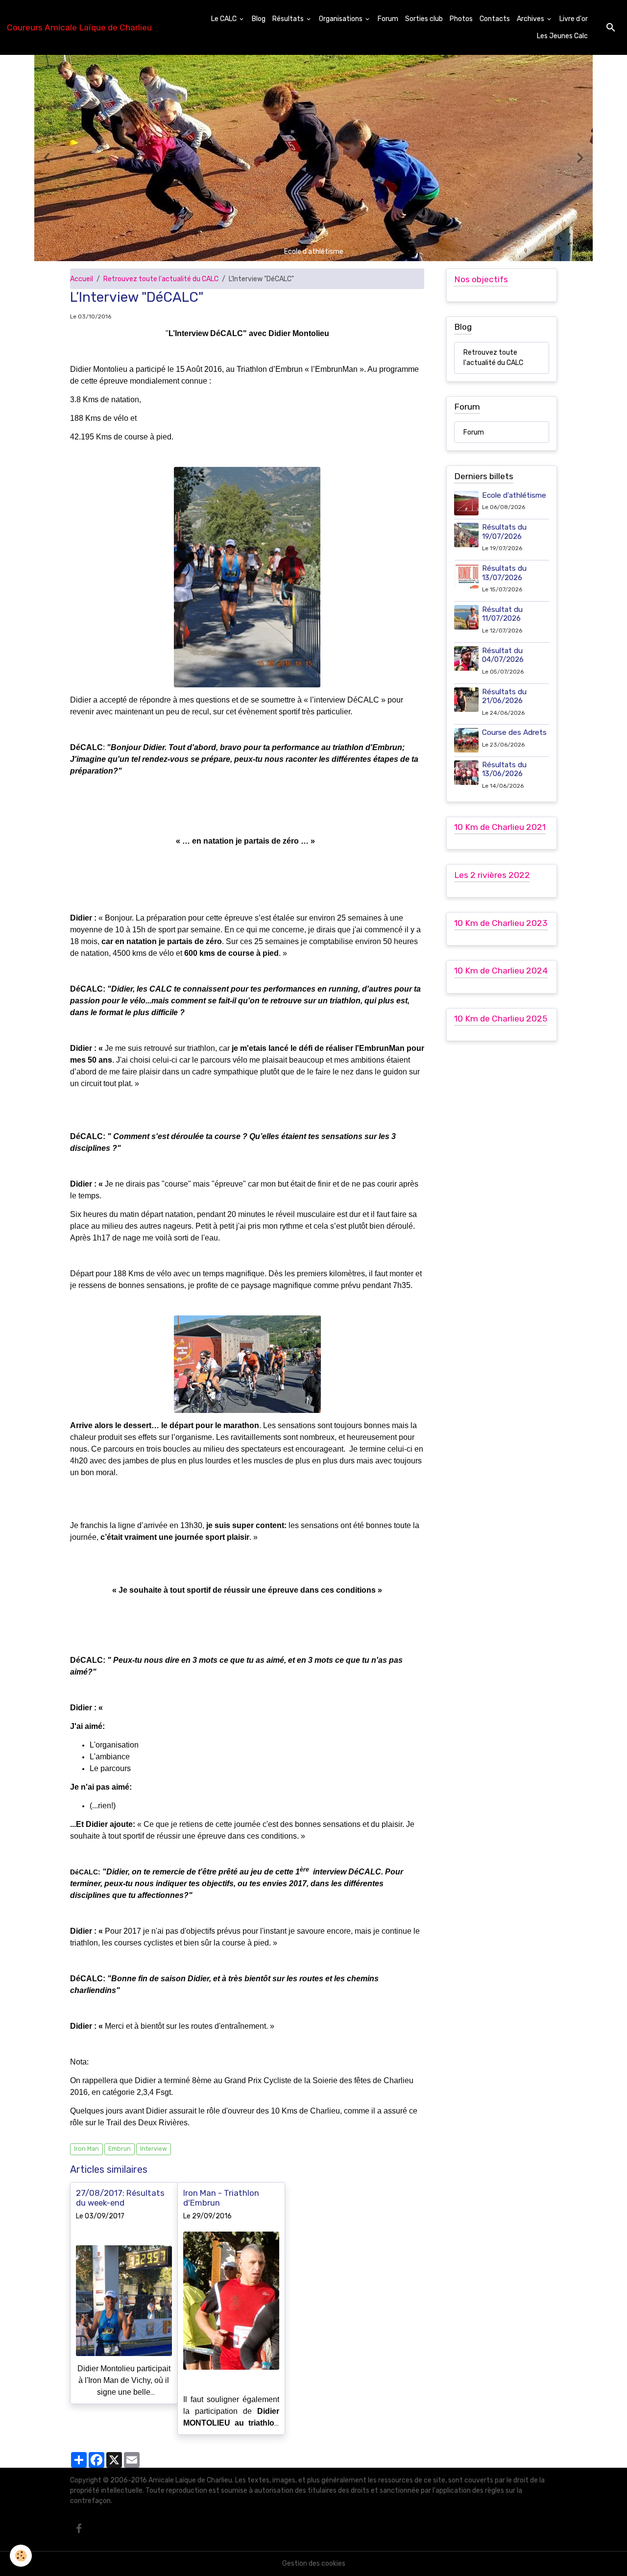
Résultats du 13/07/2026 (504, 573)
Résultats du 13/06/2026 (504, 769)
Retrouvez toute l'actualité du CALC (161, 279)
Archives (531, 19)
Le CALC (225, 19)
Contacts (495, 19)
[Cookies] (21, 2556)
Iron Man (86, 2149)
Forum (388, 19)
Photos (461, 19)
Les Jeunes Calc (562, 36)
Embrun (120, 2149)
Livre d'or (574, 19)
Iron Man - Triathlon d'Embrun (221, 2198)
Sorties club (424, 19)
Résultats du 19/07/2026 (504, 532)
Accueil (82, 279)
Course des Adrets (514, 732)
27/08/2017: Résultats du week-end (120, 2198)
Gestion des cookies (314, 2564)
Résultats (289, 19)
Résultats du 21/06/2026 (504, 696)
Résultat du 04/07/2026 (503, 655)
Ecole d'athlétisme (514, 495)
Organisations (341, 19)
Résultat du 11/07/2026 (502, 614)
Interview (154, 2149)
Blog (259, 19)
